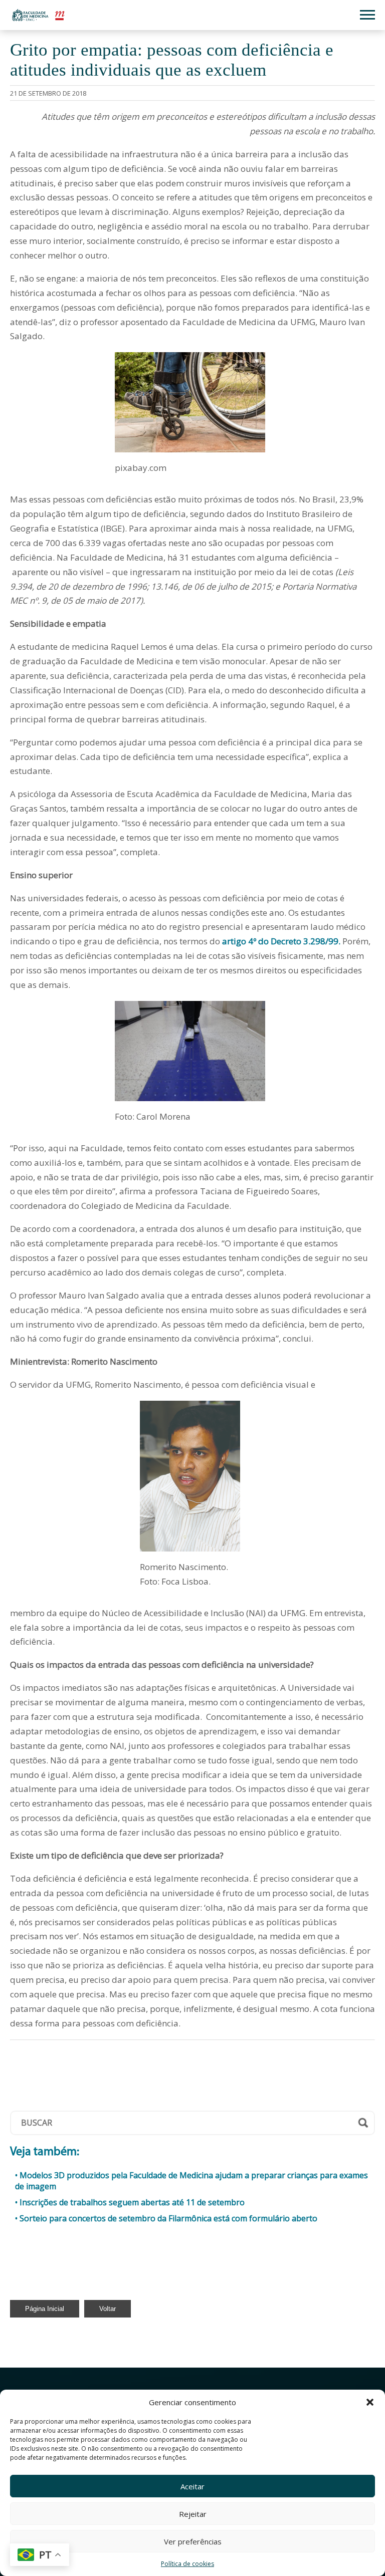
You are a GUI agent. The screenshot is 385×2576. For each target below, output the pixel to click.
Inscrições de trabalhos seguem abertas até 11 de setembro (132, 2202)
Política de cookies (187, 2564)
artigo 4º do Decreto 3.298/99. (281, 941)
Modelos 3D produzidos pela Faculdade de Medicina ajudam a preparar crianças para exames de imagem (191, 2181)
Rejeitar (193, 2514)
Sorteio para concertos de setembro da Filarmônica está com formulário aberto (168, 2218)
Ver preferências (193, 2541)
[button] (370, 2402)
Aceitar (192, 2486)
